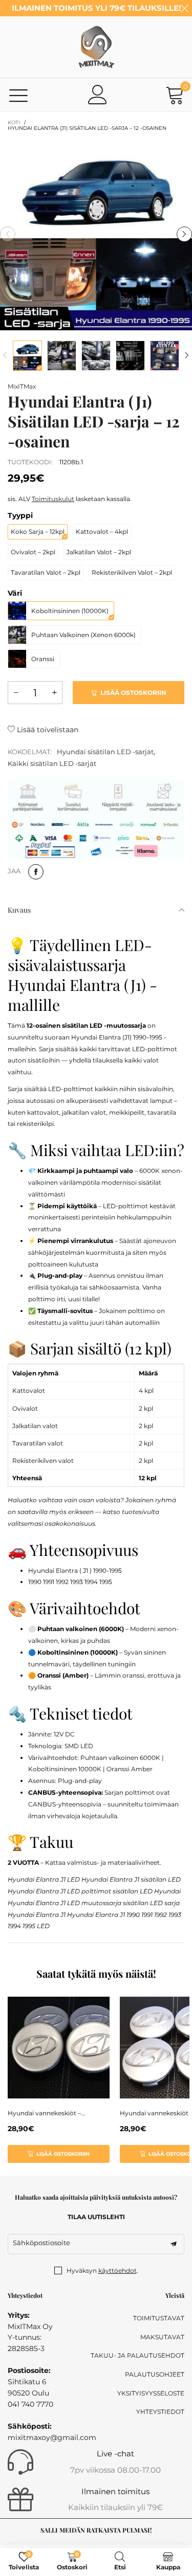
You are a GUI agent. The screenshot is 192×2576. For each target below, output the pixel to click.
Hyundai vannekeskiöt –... (47, 2113)
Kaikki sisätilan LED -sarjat (52, 763)
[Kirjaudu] (98, 95)
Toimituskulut (53, 499)
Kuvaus (19, 910)
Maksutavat (162, 2337)
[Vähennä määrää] (16, 693)
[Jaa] (36, 872)
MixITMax (22, 386)
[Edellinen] (5, 356)
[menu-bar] (19, 95)
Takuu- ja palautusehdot (137, 2355)
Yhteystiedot (160, 2412)
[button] (8, 234)
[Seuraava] (187, 356)
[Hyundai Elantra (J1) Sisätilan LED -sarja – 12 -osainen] (96, 234)
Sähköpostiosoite (41, 2243)
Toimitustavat (159, 2318)
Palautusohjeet (155, 2374)
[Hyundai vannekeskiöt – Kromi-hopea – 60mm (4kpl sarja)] (59, 2048)
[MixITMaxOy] (96, 47)
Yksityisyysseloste (151, 2393)
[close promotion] (184, 8)
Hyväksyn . (102, 2270)
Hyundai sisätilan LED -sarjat (105, 752)
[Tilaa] (174, 2244)
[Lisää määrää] (54, 693)
